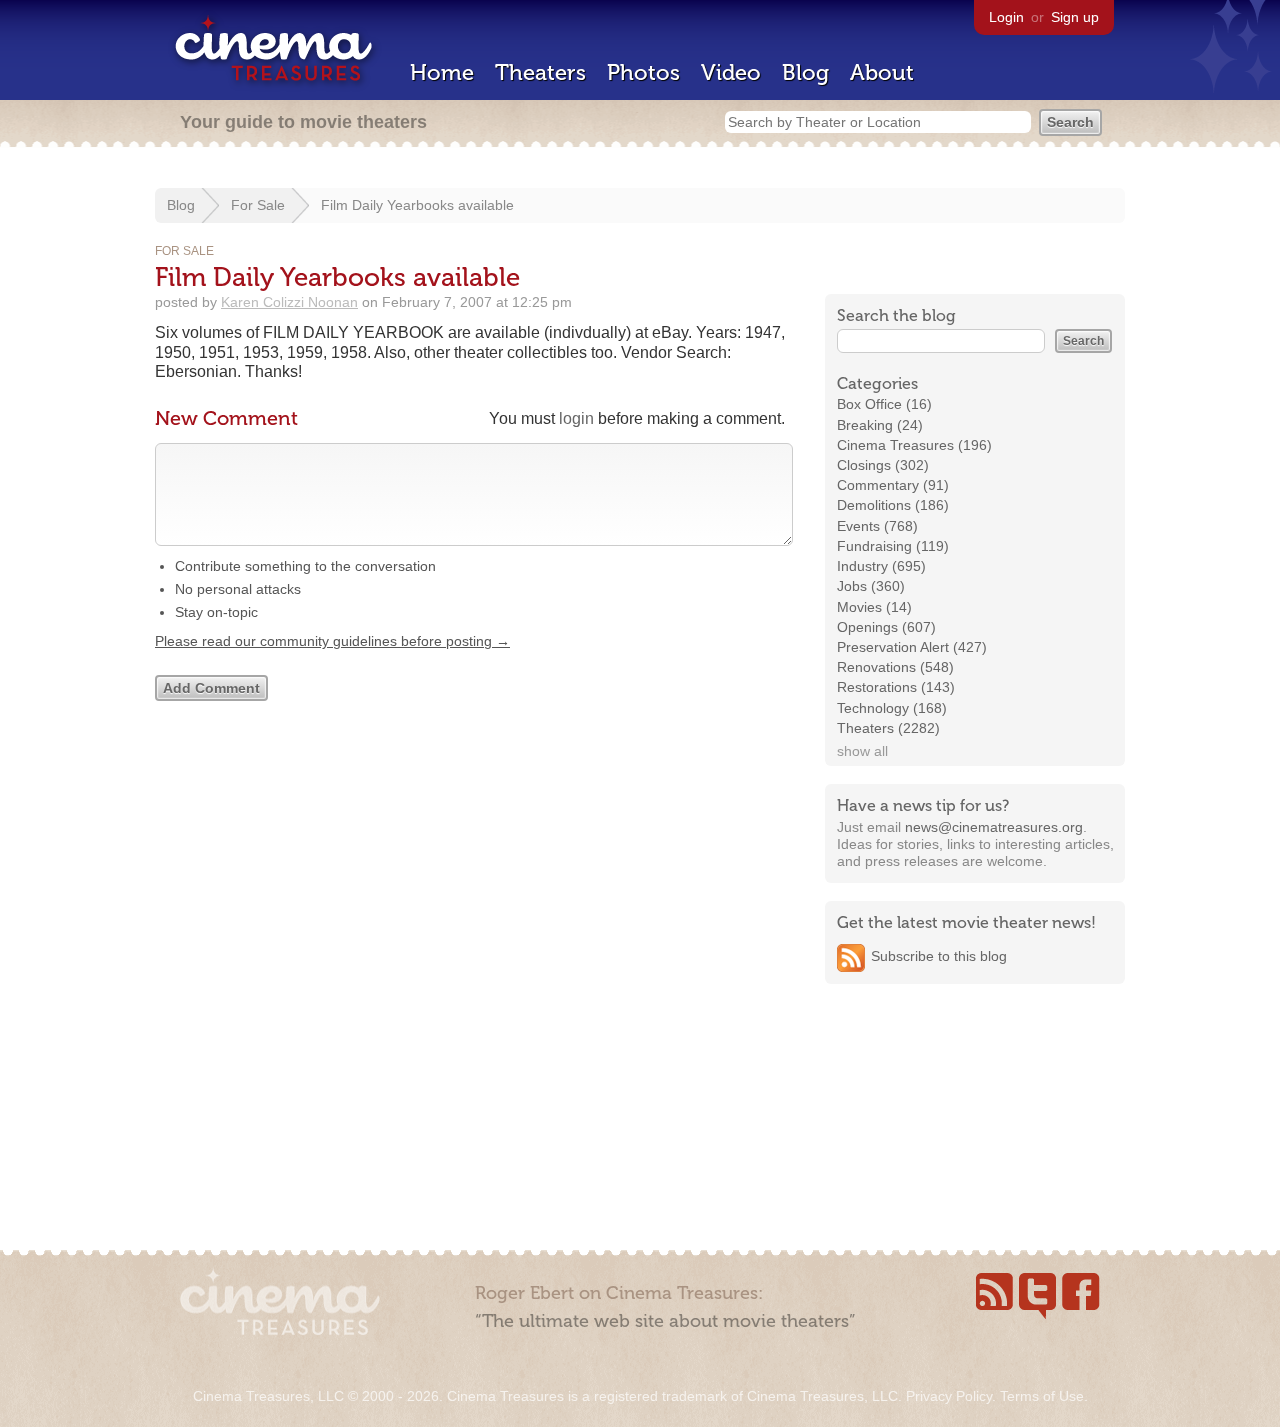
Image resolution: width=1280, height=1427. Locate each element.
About (882, 72)
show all (862, 751)
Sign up (1075, 17)
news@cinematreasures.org (994, 827)
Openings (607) (886, 627)
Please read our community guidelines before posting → (332, 641)
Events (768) (877, 526)
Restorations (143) (896, 687)
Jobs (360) (871, 586)
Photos (643, 72)
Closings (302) (883, 465)
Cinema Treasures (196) (914, 445)
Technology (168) (892, 708)
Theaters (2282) (888, 728)
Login (1006, 17)
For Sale (258, 205)
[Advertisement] (975, 1127)
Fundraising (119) (893, 546)
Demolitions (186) (893, 505)
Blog (805, 72)
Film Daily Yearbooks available (417, 205)
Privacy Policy (949, 1396)
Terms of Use (1042, 1396)
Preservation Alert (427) (912, 647)
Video (731, 72)
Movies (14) (874, 607)
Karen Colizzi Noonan (289, 302)
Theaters (540, 72)
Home (442, 72)
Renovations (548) (895, 667)
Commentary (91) (893, 485)
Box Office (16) (884, 404)
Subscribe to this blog (939, 956)
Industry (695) (881, 566)
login (576, 418)
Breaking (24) (880, 425)
